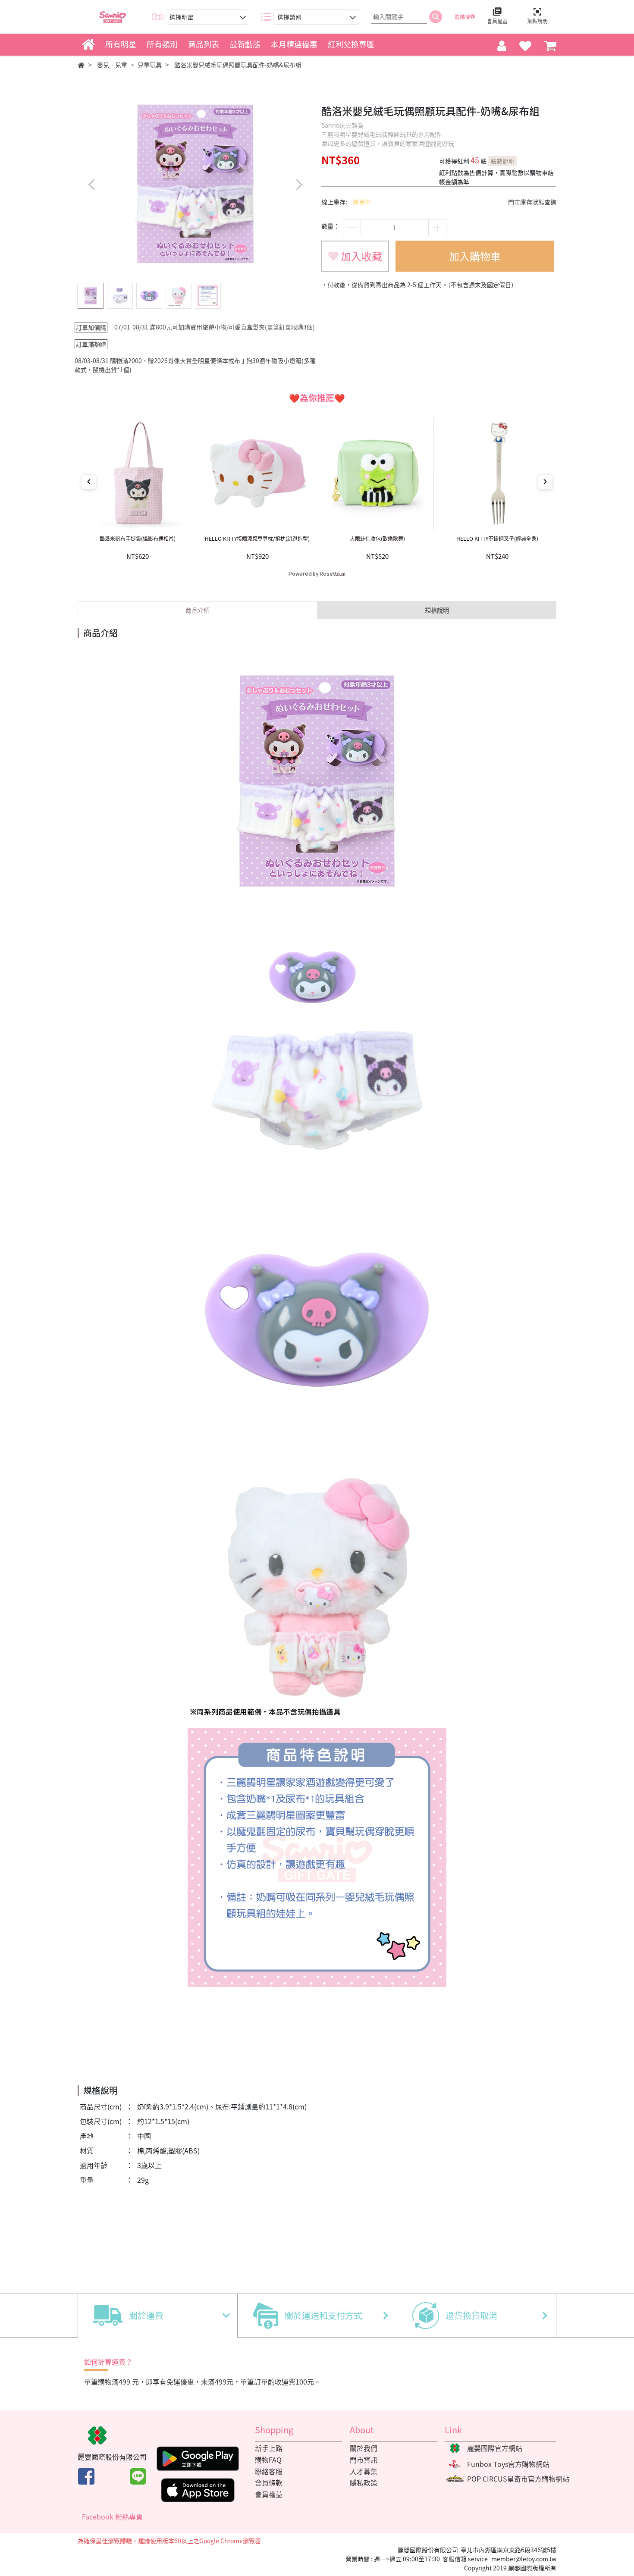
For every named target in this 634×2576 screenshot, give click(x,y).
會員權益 (269, 2494)
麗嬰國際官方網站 (495, 2448)
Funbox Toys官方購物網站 (508, 2464)
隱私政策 (364, 2482)
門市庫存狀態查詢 (532, 202)
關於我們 (364, 2448)
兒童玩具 (150, 65)
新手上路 (269, 2448)
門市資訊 (364, 2460)
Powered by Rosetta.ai (317, 574)
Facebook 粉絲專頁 (112, 2516)
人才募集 (364, 2471)
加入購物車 (475, 256)
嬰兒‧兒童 (112, 65)
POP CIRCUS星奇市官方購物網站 (518, 2479)
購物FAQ (268, 2460)
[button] (299, 184)
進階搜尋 (465, 17)
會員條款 (269, 2482)
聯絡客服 (269, 2471)
